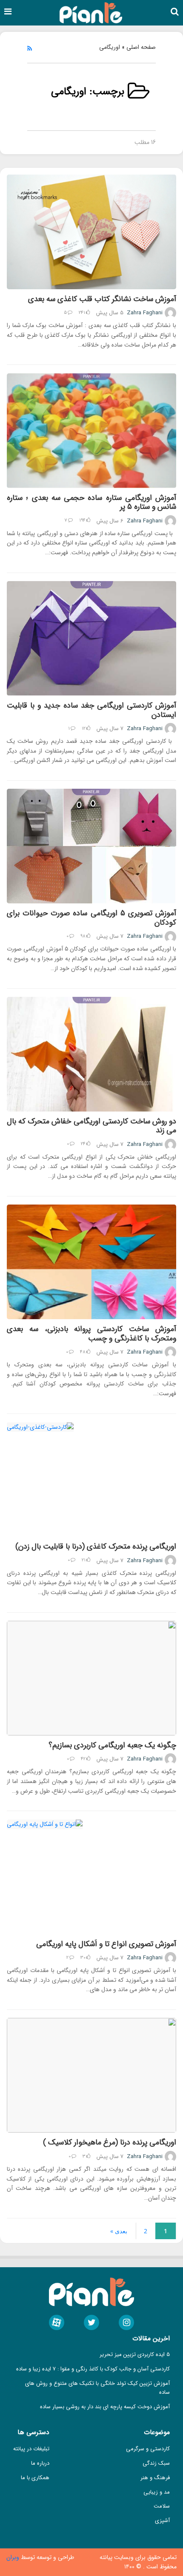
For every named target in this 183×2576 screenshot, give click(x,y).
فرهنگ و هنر (155, 2478)
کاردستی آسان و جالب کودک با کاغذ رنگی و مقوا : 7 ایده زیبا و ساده (93, 2369)
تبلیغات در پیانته (31, 2449)
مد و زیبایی (157, 2492)
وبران (14, 2557)
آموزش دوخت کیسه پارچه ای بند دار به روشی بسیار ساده (105, 2407)
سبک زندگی (156, 2463)
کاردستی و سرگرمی (148, 2449)
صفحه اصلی (141, 47)
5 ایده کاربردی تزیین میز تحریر (135, 2355)
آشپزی (162, 2521)
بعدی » (119, 2231)
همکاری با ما (35, 2478)
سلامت (162, 2506)
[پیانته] (91, 12)
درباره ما (40, 2463)
